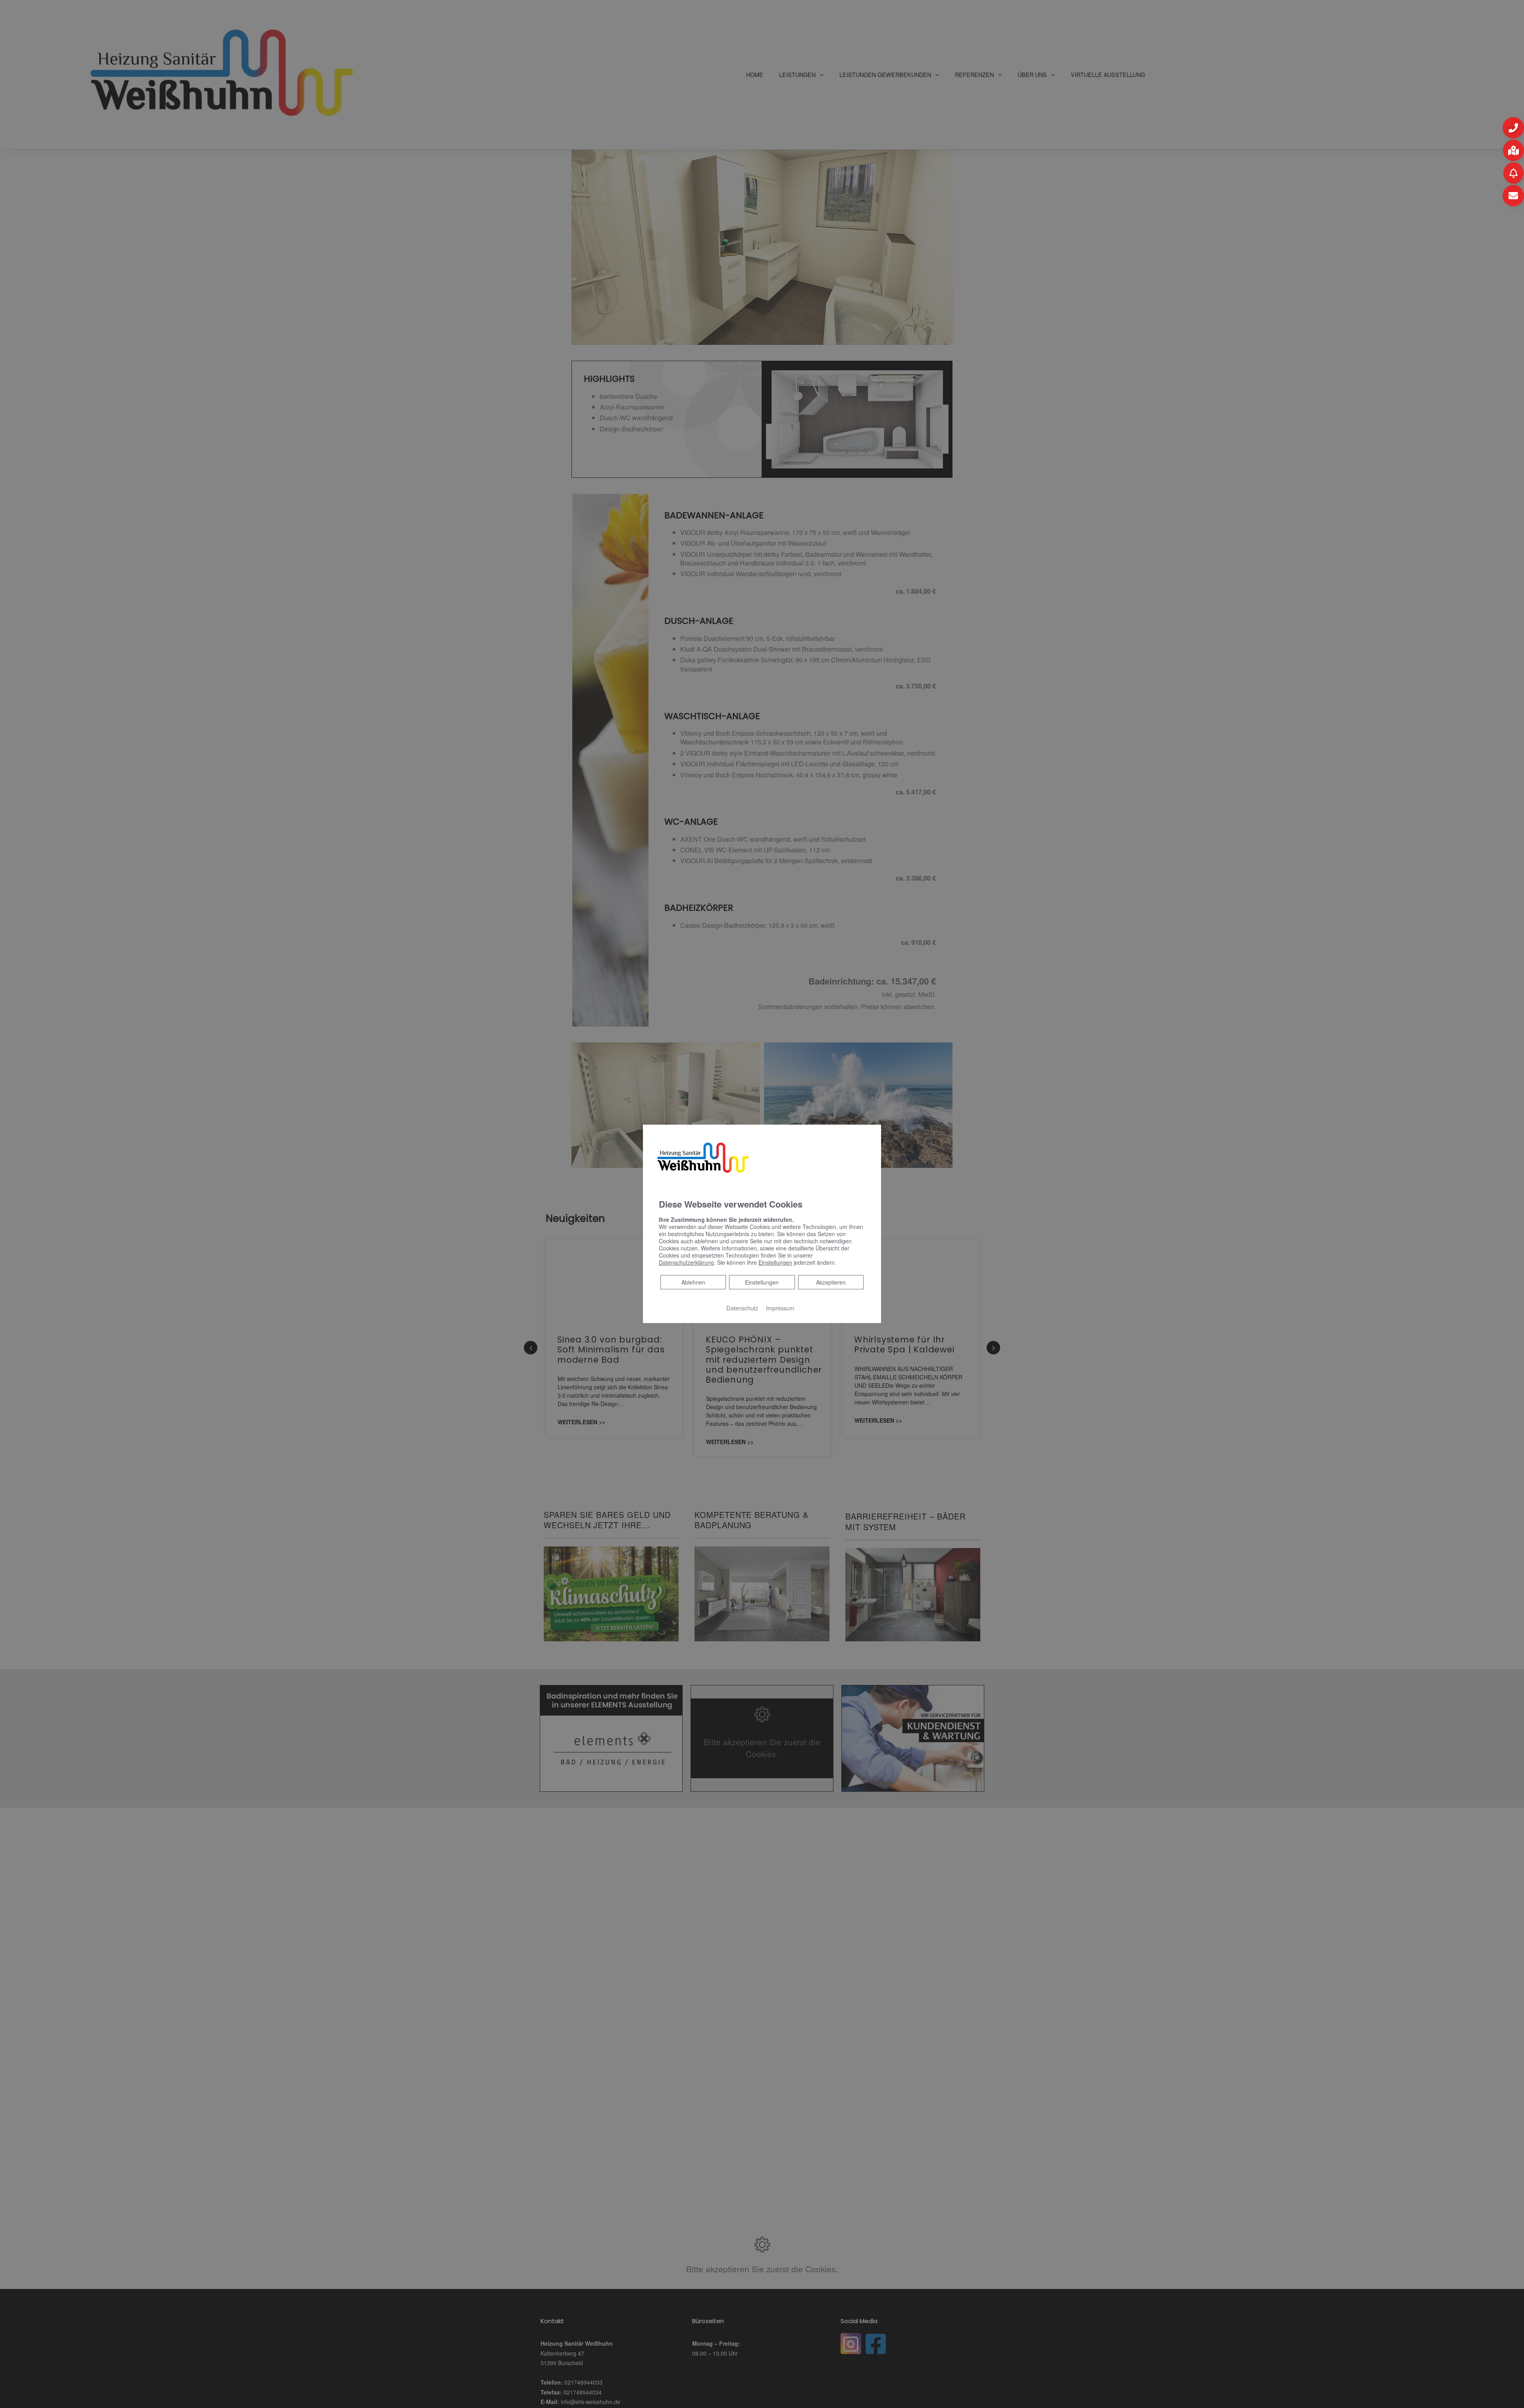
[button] (1513, 128)
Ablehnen (693, 1282)
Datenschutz (742, 1308)
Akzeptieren (831, 1282)
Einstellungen (762, 1282)
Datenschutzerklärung (686, 1262)
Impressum (780, 1308)
